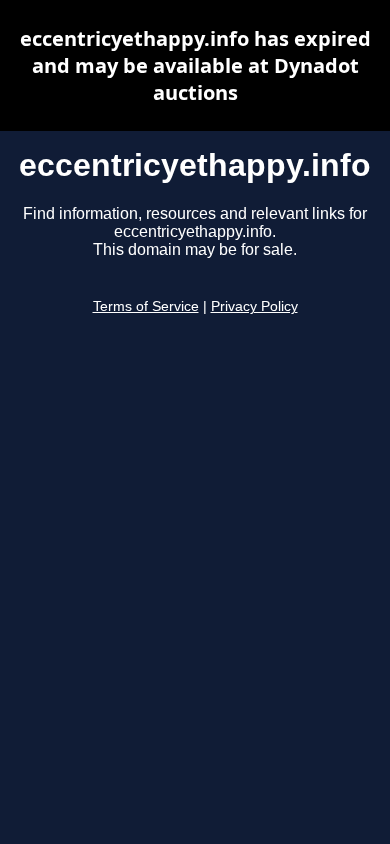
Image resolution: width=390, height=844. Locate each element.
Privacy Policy (254, 306)
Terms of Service (146, 306)
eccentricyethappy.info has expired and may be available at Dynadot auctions (195, 65)
